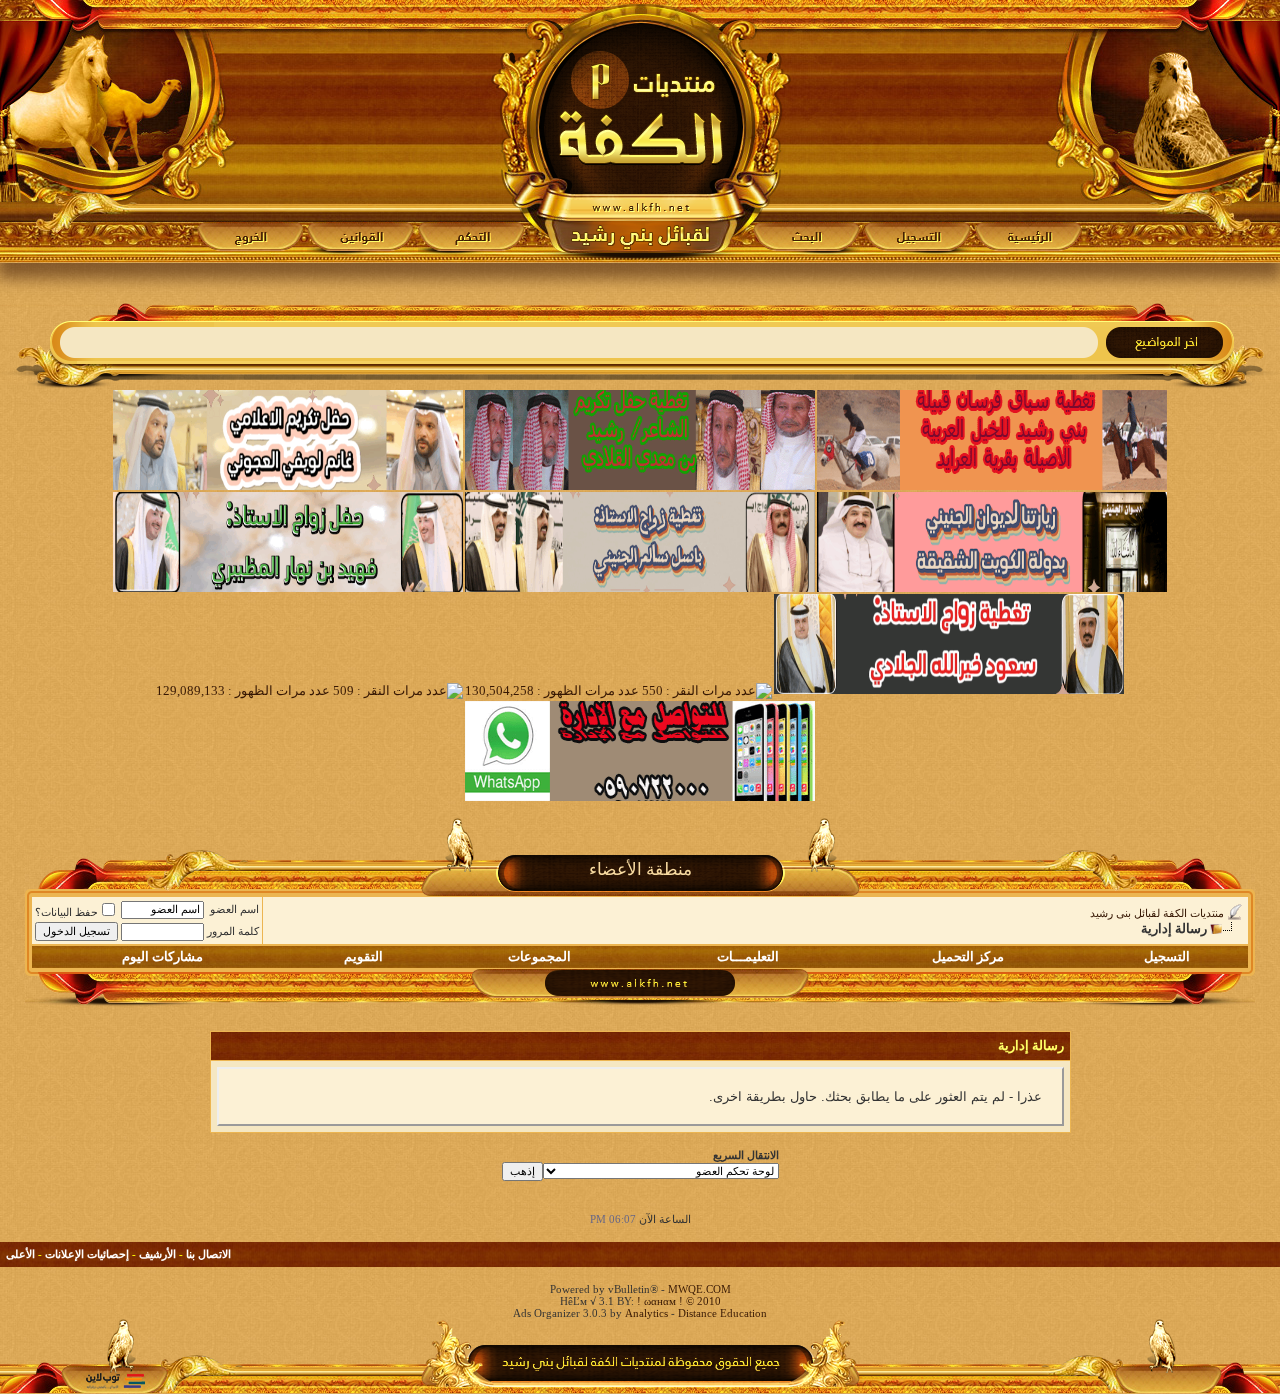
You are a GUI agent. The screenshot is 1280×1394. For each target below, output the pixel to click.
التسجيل (1167, 956)
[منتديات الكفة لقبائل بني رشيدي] (640, 131)
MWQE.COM (699, 1289)
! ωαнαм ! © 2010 (677, 1301)
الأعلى (20, 1254)
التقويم (363, 956)
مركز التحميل (968, 956)
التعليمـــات (748, 956)
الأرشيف (157, 1254)
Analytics (646, 1313)
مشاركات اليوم (162, 956)
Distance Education (722, 1313)
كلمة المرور (233, 931)
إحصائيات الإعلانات (87, 1254)
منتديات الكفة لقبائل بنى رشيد (1157, 913)
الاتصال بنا (208, 1254)
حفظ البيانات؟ (66, 912)
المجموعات (539, 956)
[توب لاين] (115, 1380)
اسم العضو (234, 909)
